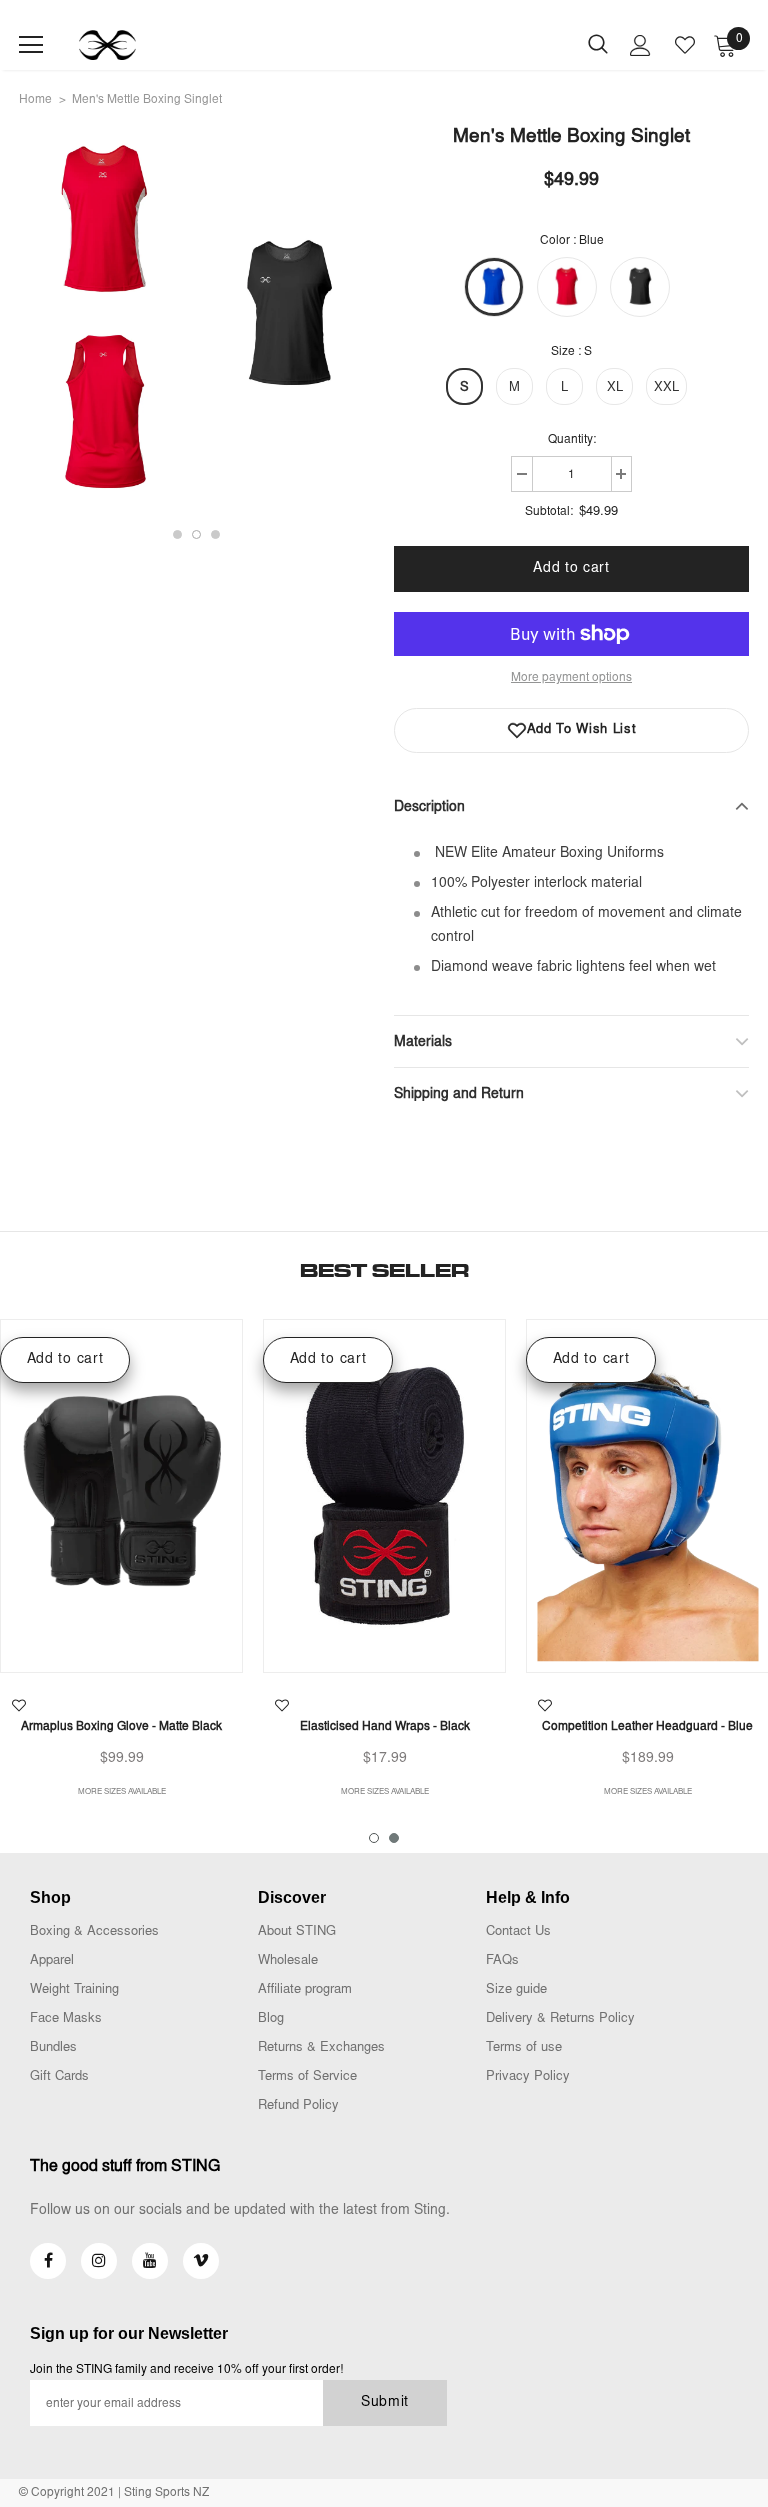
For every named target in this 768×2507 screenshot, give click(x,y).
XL (615, 388)
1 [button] (177, 534)
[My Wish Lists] (685, 45)
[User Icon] (640, 45)
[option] (260, 320)
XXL (666, 388)
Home (35, 100)
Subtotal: (549, 512)
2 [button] (196, 534)
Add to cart (65, 1360)
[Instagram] (99, 2261)
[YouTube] (150, 2261)
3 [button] (215, 534)
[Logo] (107, 45)
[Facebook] (48, 2261)
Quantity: (572, 440)
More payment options (571, 678)
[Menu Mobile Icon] (31, 45)
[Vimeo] (201, 2261)
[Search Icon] (598, 45)
